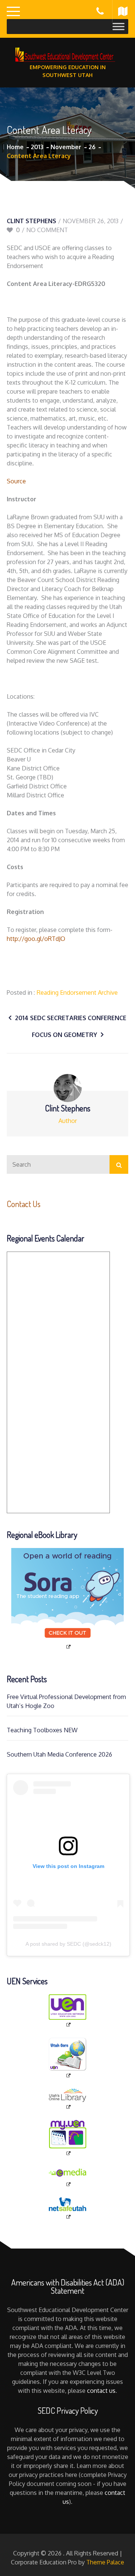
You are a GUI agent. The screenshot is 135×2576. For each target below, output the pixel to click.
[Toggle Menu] (118, 26)
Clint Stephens (31, 221)
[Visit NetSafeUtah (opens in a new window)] (67, 2209)
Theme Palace (105, 2562)
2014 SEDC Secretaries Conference (71, 1018)
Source (16, 481)
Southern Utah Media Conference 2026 (59, 1754)
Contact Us (24, 1204)
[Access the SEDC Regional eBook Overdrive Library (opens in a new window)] (67, 1599)
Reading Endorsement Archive (77, 992)
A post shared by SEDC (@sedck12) (68, 1944)
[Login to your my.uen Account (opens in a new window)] (67, 2138)
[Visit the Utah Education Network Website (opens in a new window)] (67, 2011)
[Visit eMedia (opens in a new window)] (67, 2177)
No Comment (47, 230)
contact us (101, 2391)
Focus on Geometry (64, 1035)
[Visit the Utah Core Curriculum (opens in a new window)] (67, 2058)
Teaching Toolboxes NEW (42, 1730)
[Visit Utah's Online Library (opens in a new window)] (67, 2099)
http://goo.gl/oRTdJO (36, 939)
